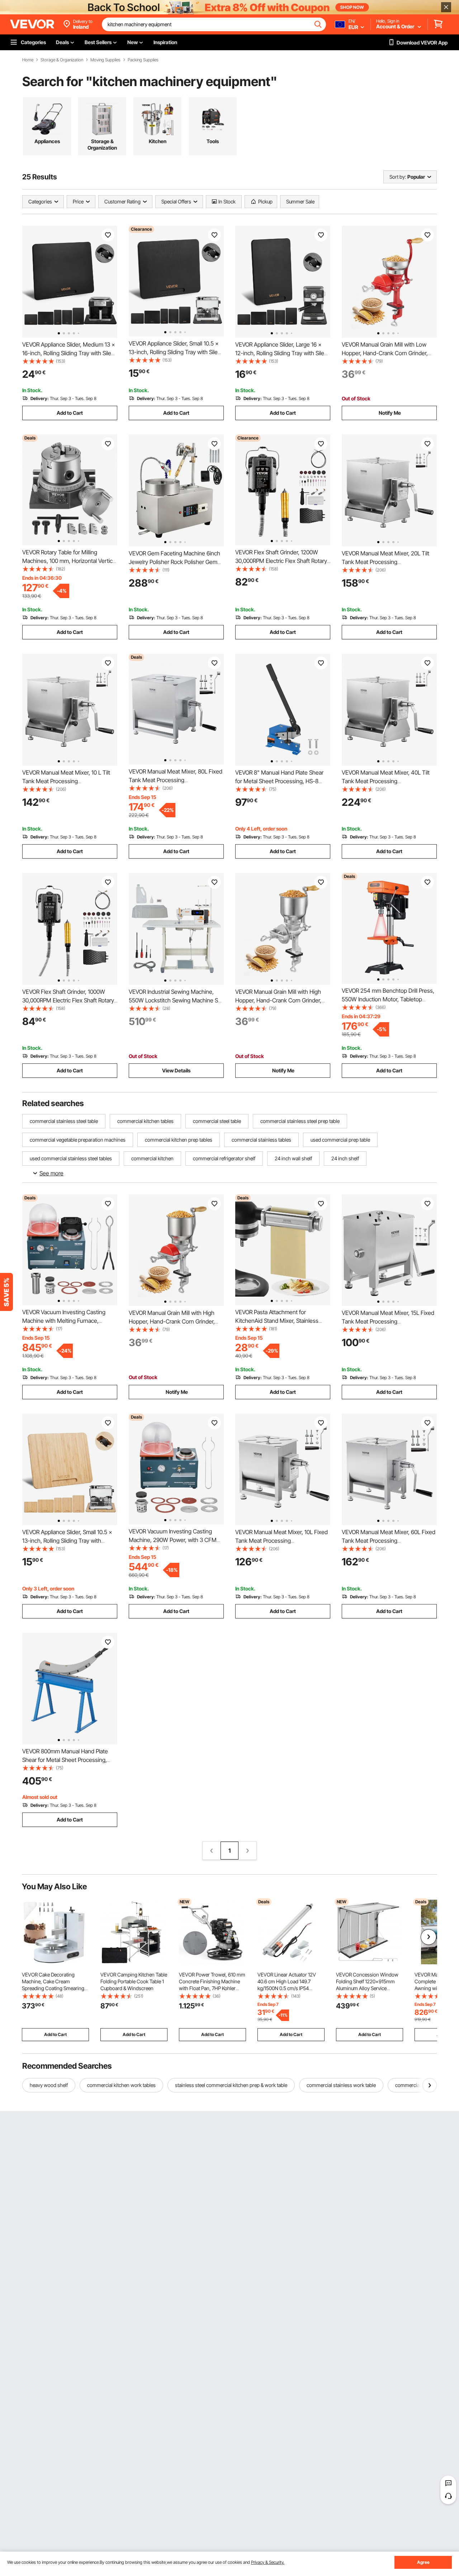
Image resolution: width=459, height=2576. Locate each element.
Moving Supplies (105, 60)
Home (28, 60)
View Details (176, 1070)
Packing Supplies (143, 60)
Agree (423, 2562)
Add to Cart (70, 413)
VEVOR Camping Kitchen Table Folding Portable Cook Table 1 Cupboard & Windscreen (134, 1981)
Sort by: (398, 177)
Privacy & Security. (268, 2562)
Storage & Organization (62, 60)
